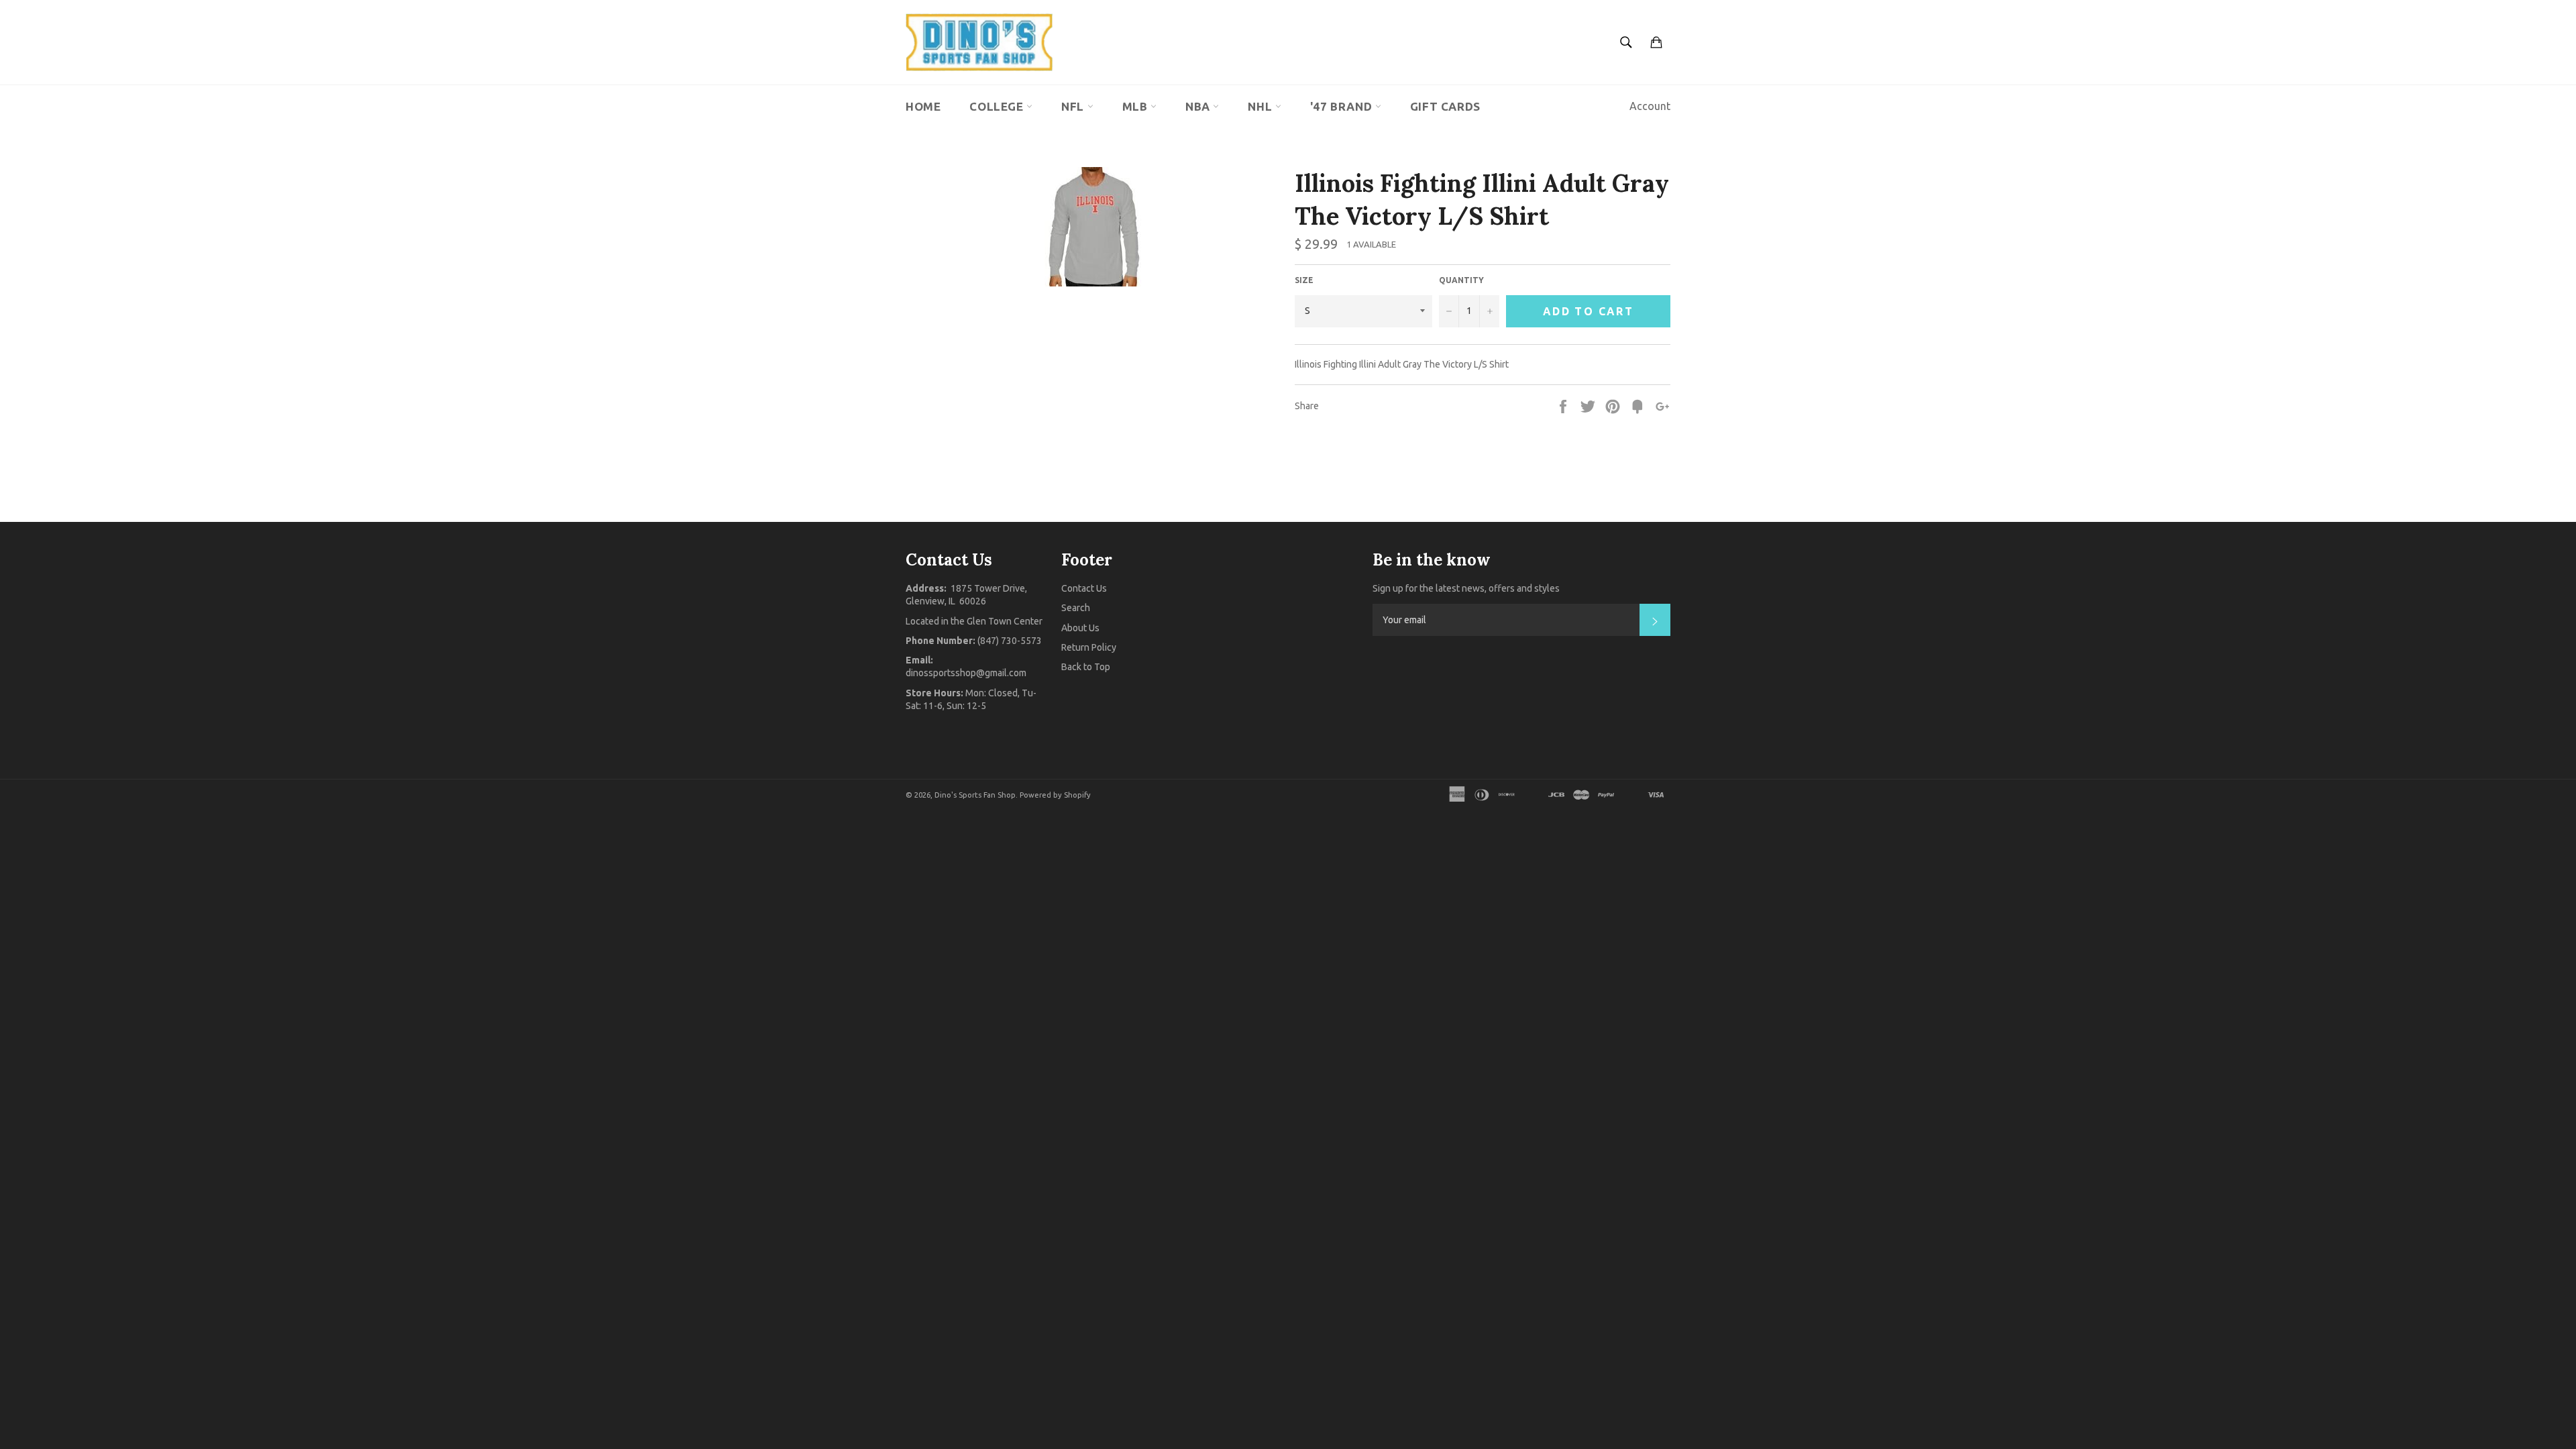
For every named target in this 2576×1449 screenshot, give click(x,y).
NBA (1199, 106)
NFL (1074, 106)
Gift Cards (1445, 106)
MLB (1136, 106)
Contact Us (1084, 588)
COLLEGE (998, 106)
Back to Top (1086, 667)
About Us (1080, 628)
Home (923, 106)
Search (1076, 608)
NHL (1261, 106)
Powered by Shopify (1055, 795)
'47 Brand (1343, 106)
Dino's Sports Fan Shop (975, 795)
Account (1650, 106)
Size (1304, 280)
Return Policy (1089, 647)
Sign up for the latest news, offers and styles (1466, 588)
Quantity (1461, 280)
